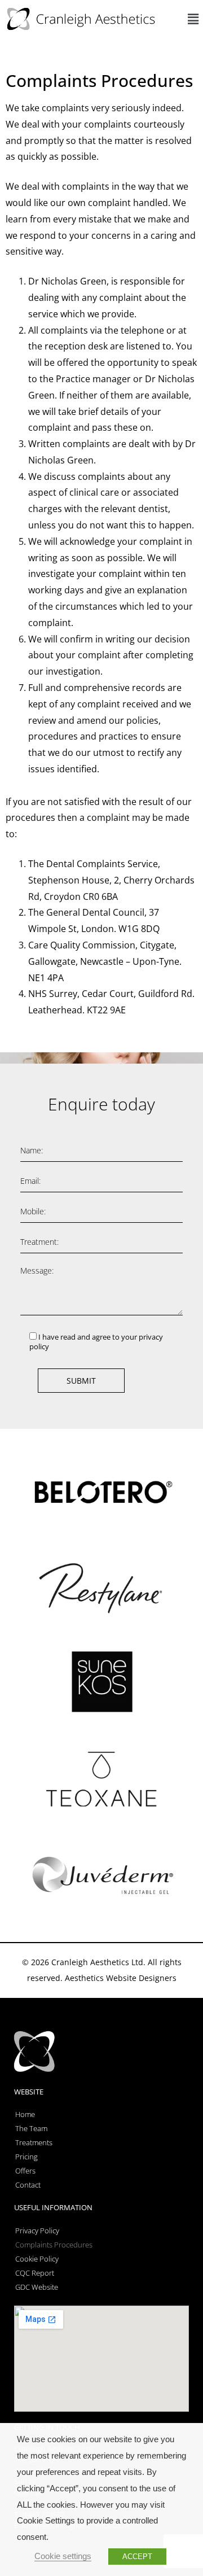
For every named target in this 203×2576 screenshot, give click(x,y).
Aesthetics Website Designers (121, 1978)
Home (25, 2114)
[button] (193, 19)
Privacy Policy (37, 2231)
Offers (25, 2171)
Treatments (34, 2142)
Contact (28, 2185)
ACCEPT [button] (137, 2557)
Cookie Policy (37, 2259)
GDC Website (37, 2287)
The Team (31, 2128)
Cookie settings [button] (63, 2556)
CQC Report (35, 2273)
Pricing (27, 2157)
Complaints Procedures (54, 2245)
